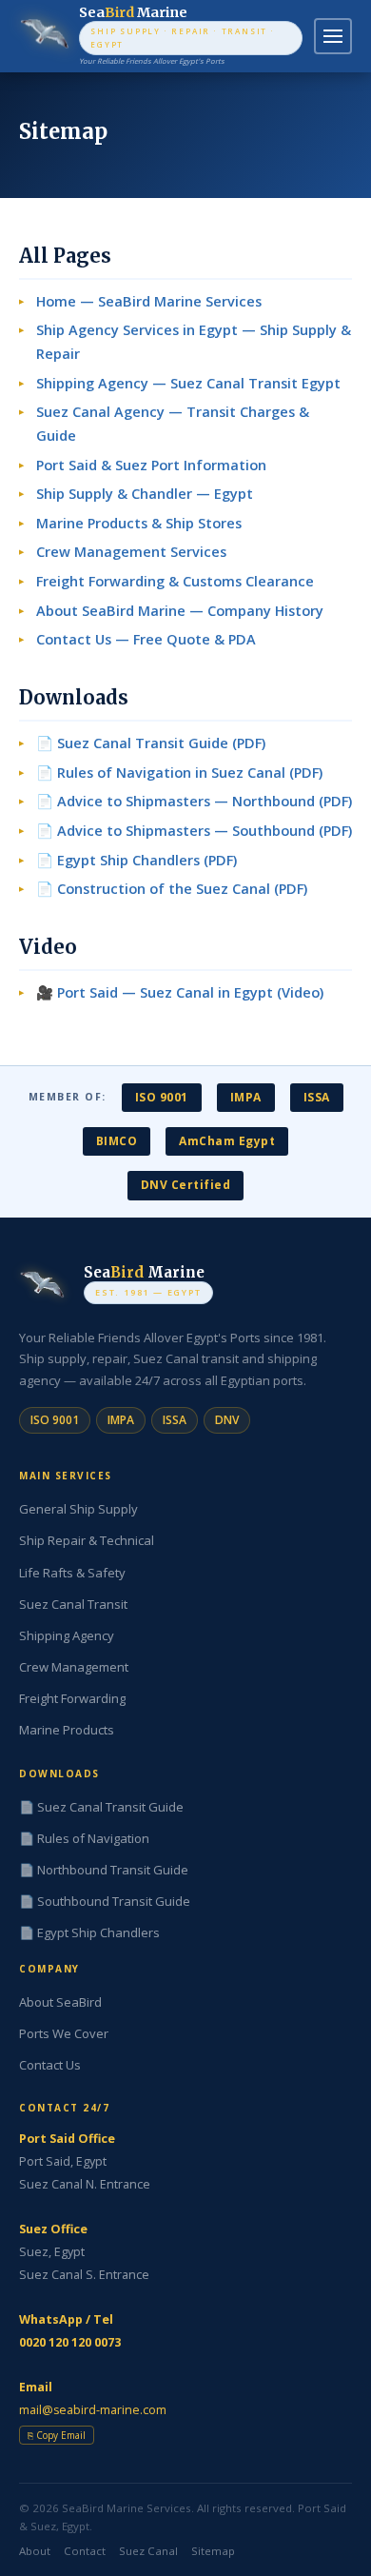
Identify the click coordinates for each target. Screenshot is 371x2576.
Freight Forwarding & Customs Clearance (175, 581)
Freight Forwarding (72, 1698)
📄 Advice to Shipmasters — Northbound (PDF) (194, 801)
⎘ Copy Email (57, 2435)
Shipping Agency (67, 1635)
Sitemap (213, 2551)
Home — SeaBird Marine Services (149, 301)
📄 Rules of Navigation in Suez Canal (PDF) (179, 773)
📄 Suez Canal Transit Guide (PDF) (151, 743)
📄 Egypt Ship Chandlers (89, 1932)
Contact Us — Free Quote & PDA (146, 639)
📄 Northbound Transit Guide (104, 1870)
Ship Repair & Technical (87, 1540)
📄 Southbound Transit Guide (105, 1901)
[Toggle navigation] (333, 36)
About (35, 2551)
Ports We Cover (64, 2033)
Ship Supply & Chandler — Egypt (145, 494)
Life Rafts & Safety (72, 1573)
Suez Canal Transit (73, 1604)
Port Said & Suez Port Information (151, 465)
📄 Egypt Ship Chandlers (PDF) (137, 860)
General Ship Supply (78, 1509)
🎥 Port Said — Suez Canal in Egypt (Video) (180, 992)
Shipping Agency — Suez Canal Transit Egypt (188, 383)
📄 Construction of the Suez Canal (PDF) (172, 889)
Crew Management (74, 1667)
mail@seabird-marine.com (93, 2410)
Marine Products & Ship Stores (139, 523)
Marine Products (67, 1730)
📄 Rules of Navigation (84, 1838)
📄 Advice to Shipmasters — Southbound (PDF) (194, 831)
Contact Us (50, 2065)
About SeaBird (60, 2002)
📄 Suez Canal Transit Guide (101, 1807)
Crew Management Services (131, 552)
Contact (85, 2551)
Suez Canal (148, 2551)
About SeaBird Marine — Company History (180, 611)
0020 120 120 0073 (70, 2342)
